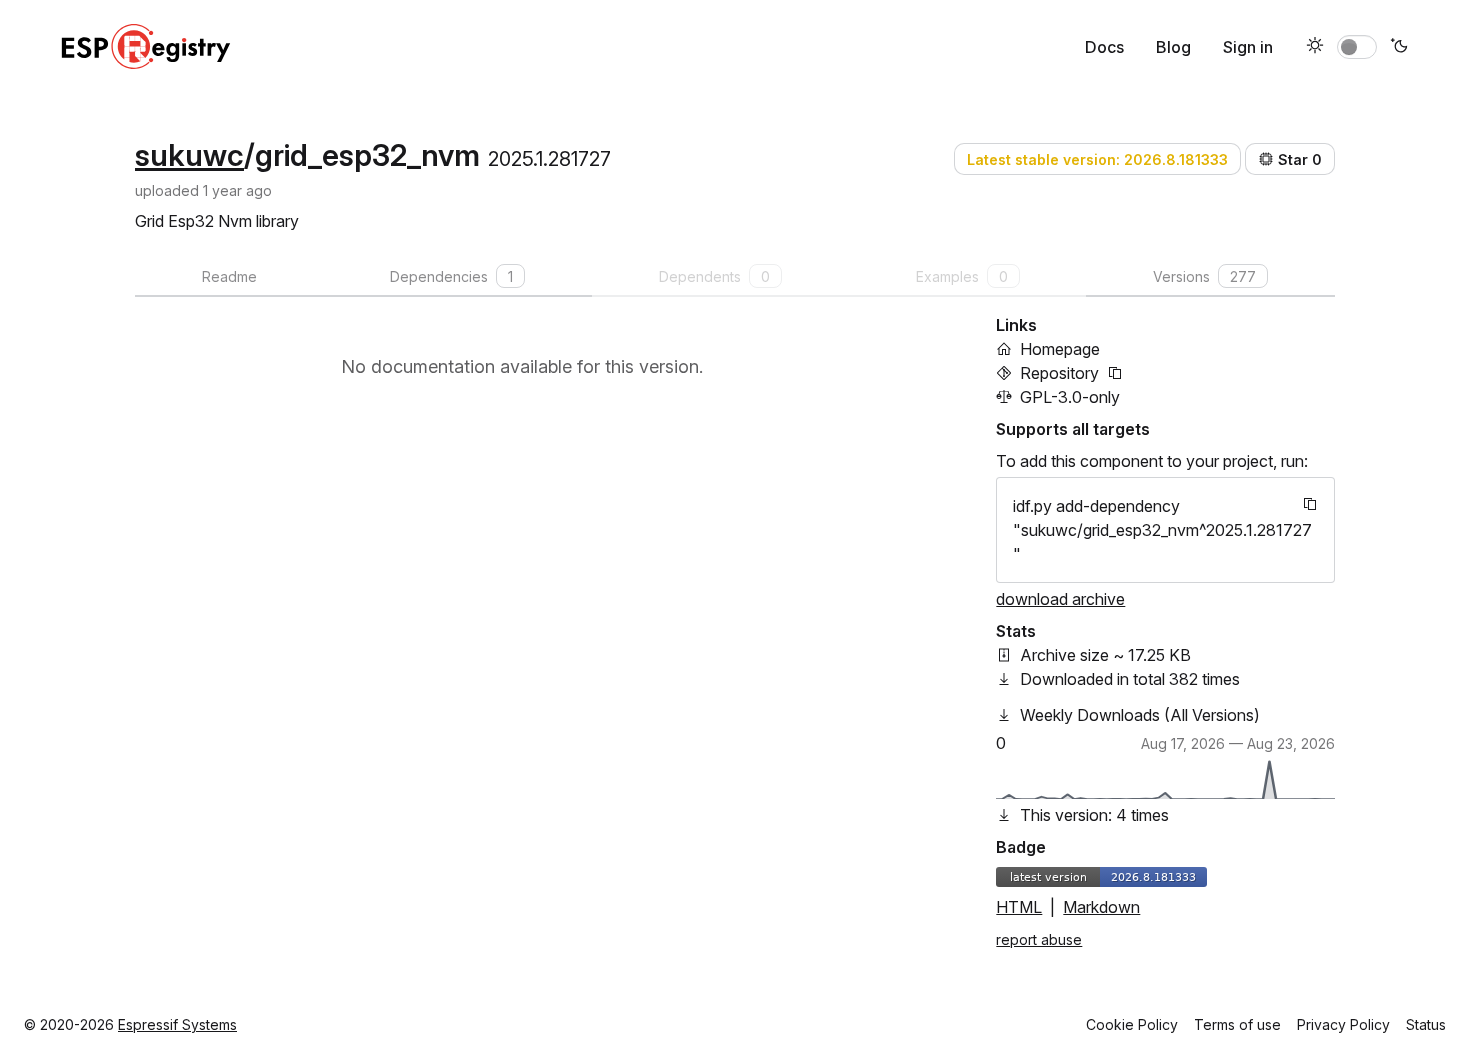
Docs (1104, 47)
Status (1426, 1024)
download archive (1060, 599)
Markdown (1101, 907)
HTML (1019, 907)
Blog (1173, 47)
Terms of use (1237, 1024)
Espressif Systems (177, 1024)
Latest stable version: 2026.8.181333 (1097, 159)
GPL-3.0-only (1070, 397)
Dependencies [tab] (451, 276)
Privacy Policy (1343, 1024)
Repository (1059, 373)
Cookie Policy (1132, 1024)
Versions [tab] (1204, 276)
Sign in (1248, 47)
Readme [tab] (229, 276)
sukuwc (189, 155)
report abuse (1039, 939)
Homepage (1060, 349)
